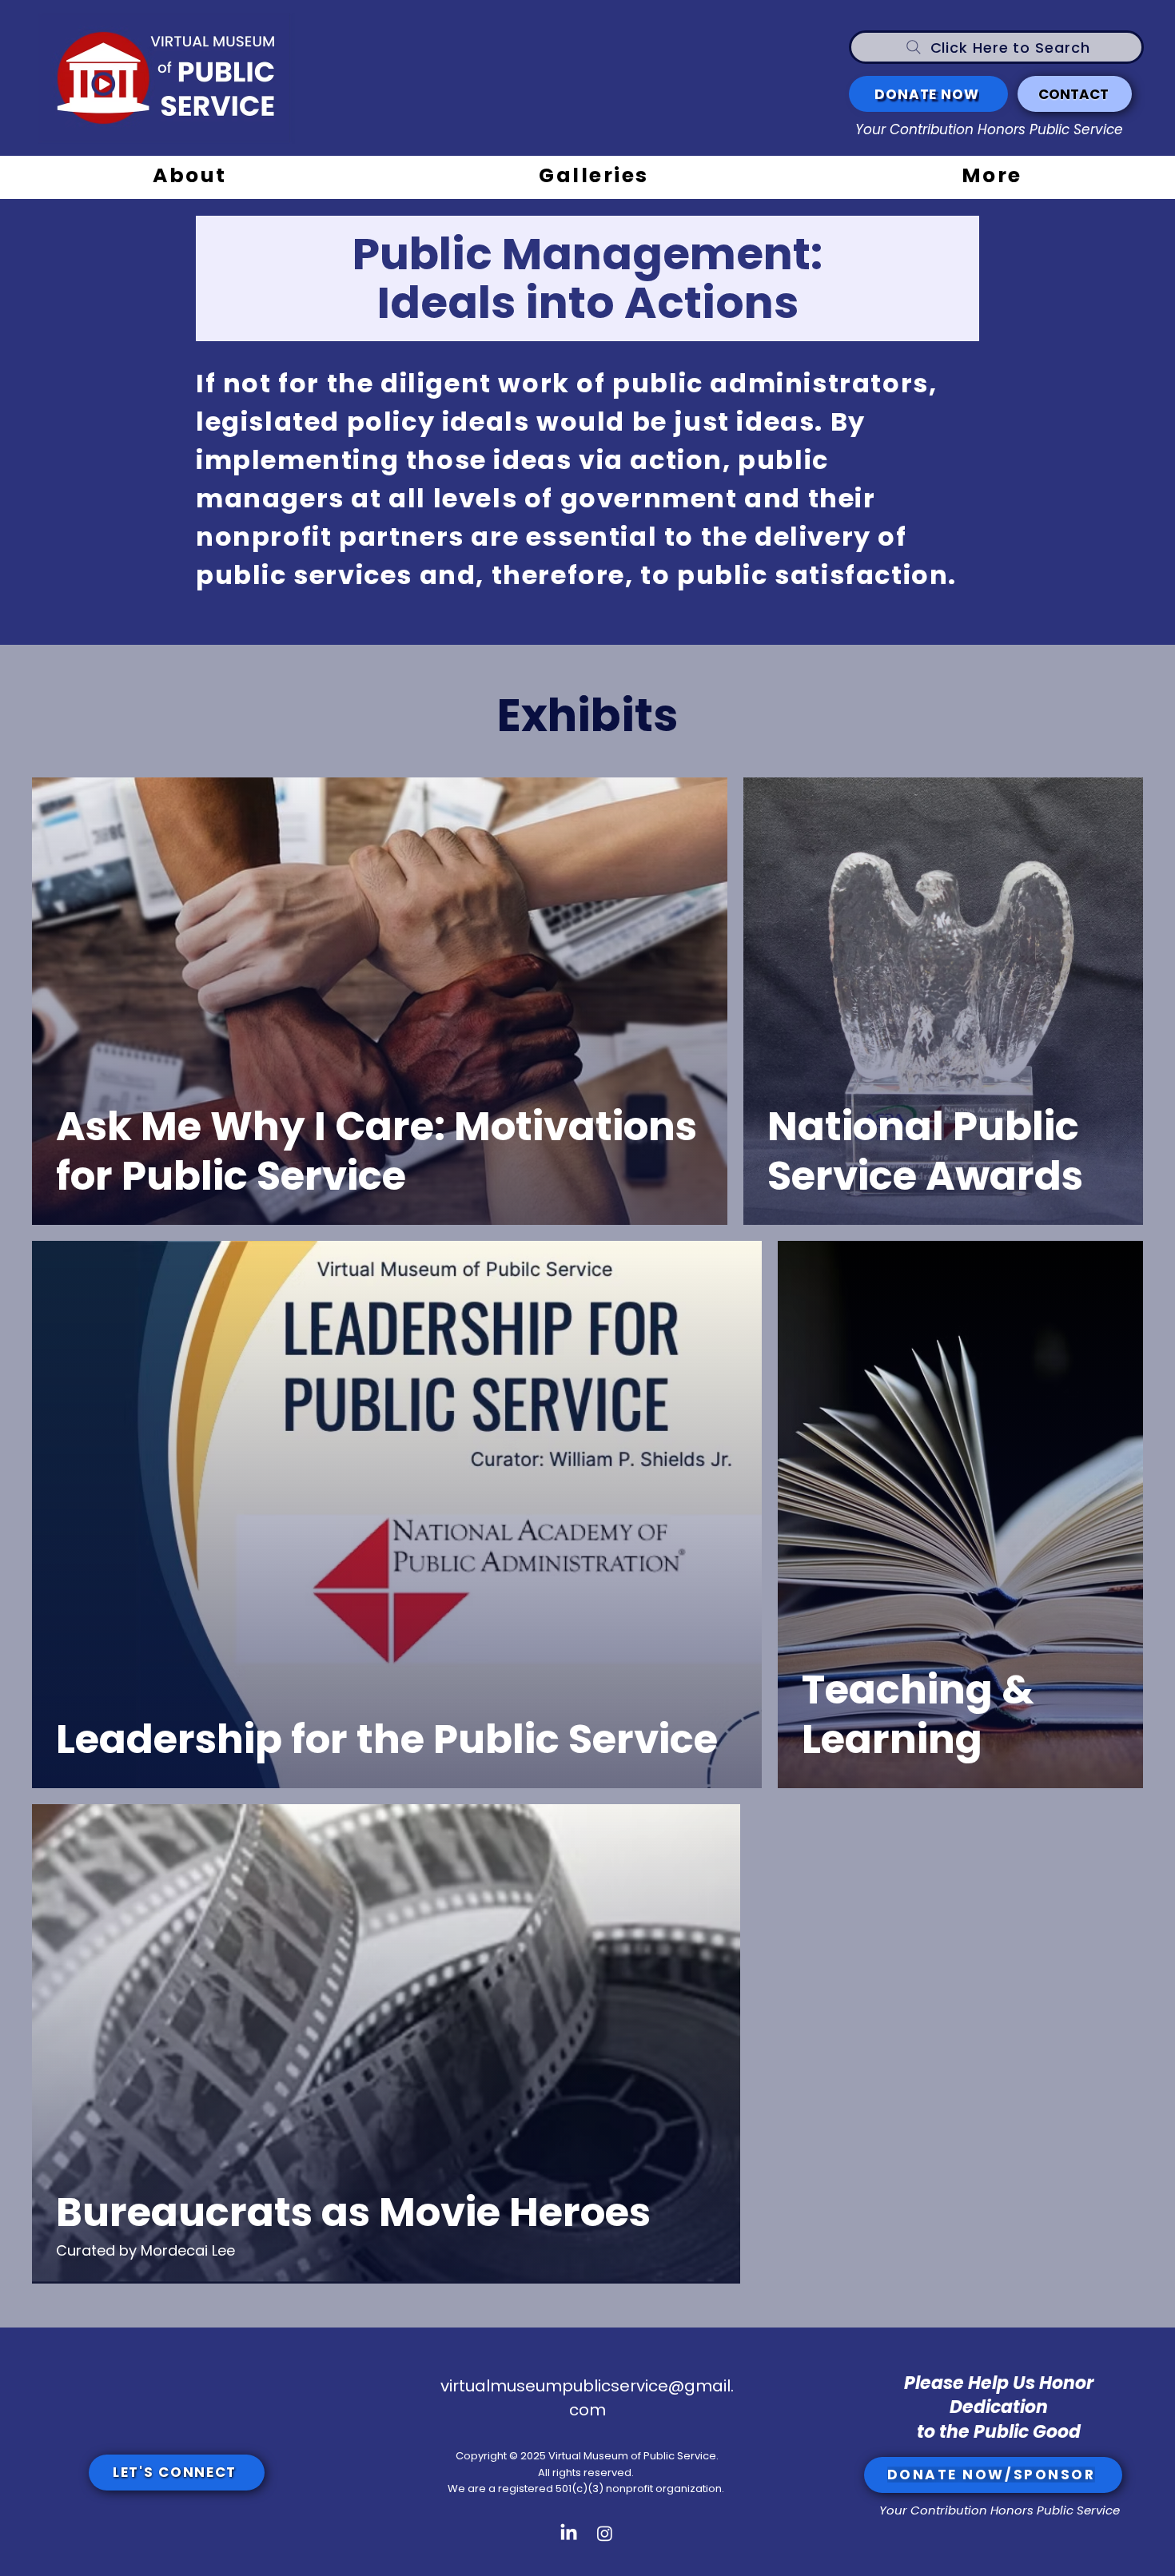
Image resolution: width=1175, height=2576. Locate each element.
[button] (594, 177)
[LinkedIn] (569, 2533)
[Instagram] (605, 2533)
